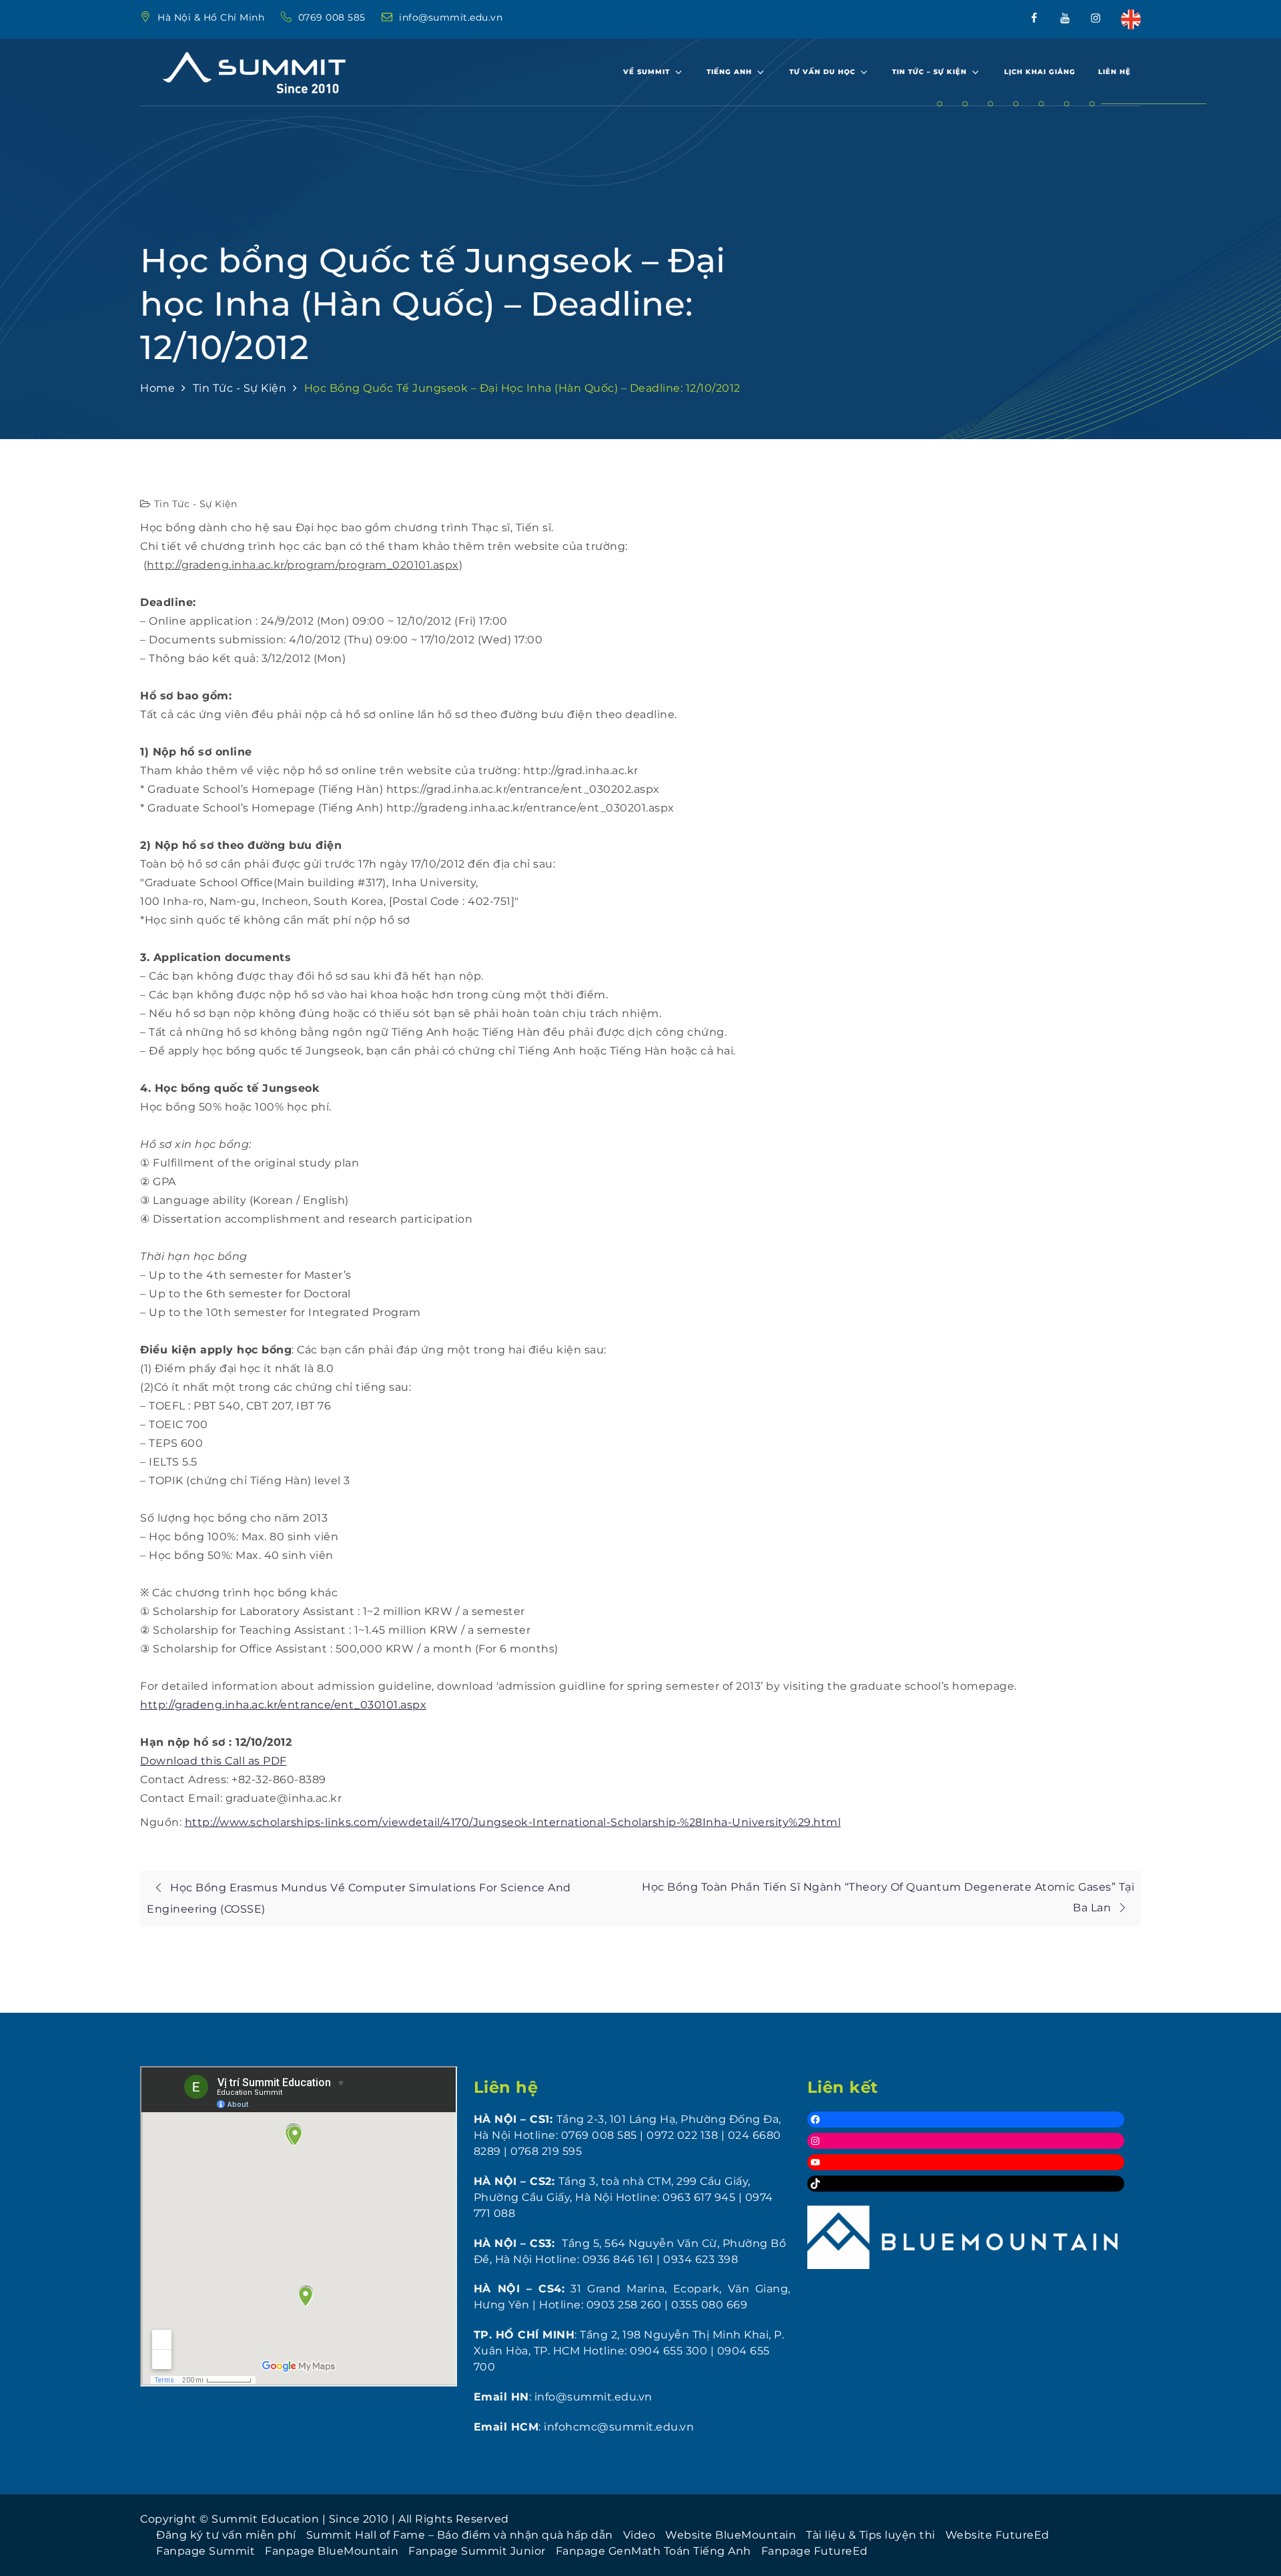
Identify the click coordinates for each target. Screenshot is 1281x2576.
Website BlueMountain (731, 2535)
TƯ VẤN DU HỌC (822, 72)
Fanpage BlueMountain (332, 2551)
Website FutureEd (997, 2535)
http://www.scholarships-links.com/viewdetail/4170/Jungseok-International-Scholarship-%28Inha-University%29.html (513, 1822)
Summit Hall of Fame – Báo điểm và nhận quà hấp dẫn (460, 2535)
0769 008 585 (334, 17)
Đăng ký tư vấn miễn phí (226, 2535)
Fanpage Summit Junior (477, 2551)
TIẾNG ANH (729, 72)
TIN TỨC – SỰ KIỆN (929, 72)
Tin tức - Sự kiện (196, 504)
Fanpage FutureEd (815, 2551)
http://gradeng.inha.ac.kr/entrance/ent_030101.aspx (283, 1705)
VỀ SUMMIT (647, 72)
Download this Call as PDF (213, 1761)
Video (639, 2535)
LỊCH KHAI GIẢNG (1040, 72)
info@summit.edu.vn (451, 17)
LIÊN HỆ (1115, 72)
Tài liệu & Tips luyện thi (871, 2535)
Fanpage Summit (205, 2551)
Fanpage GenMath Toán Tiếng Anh (654, 2551)
